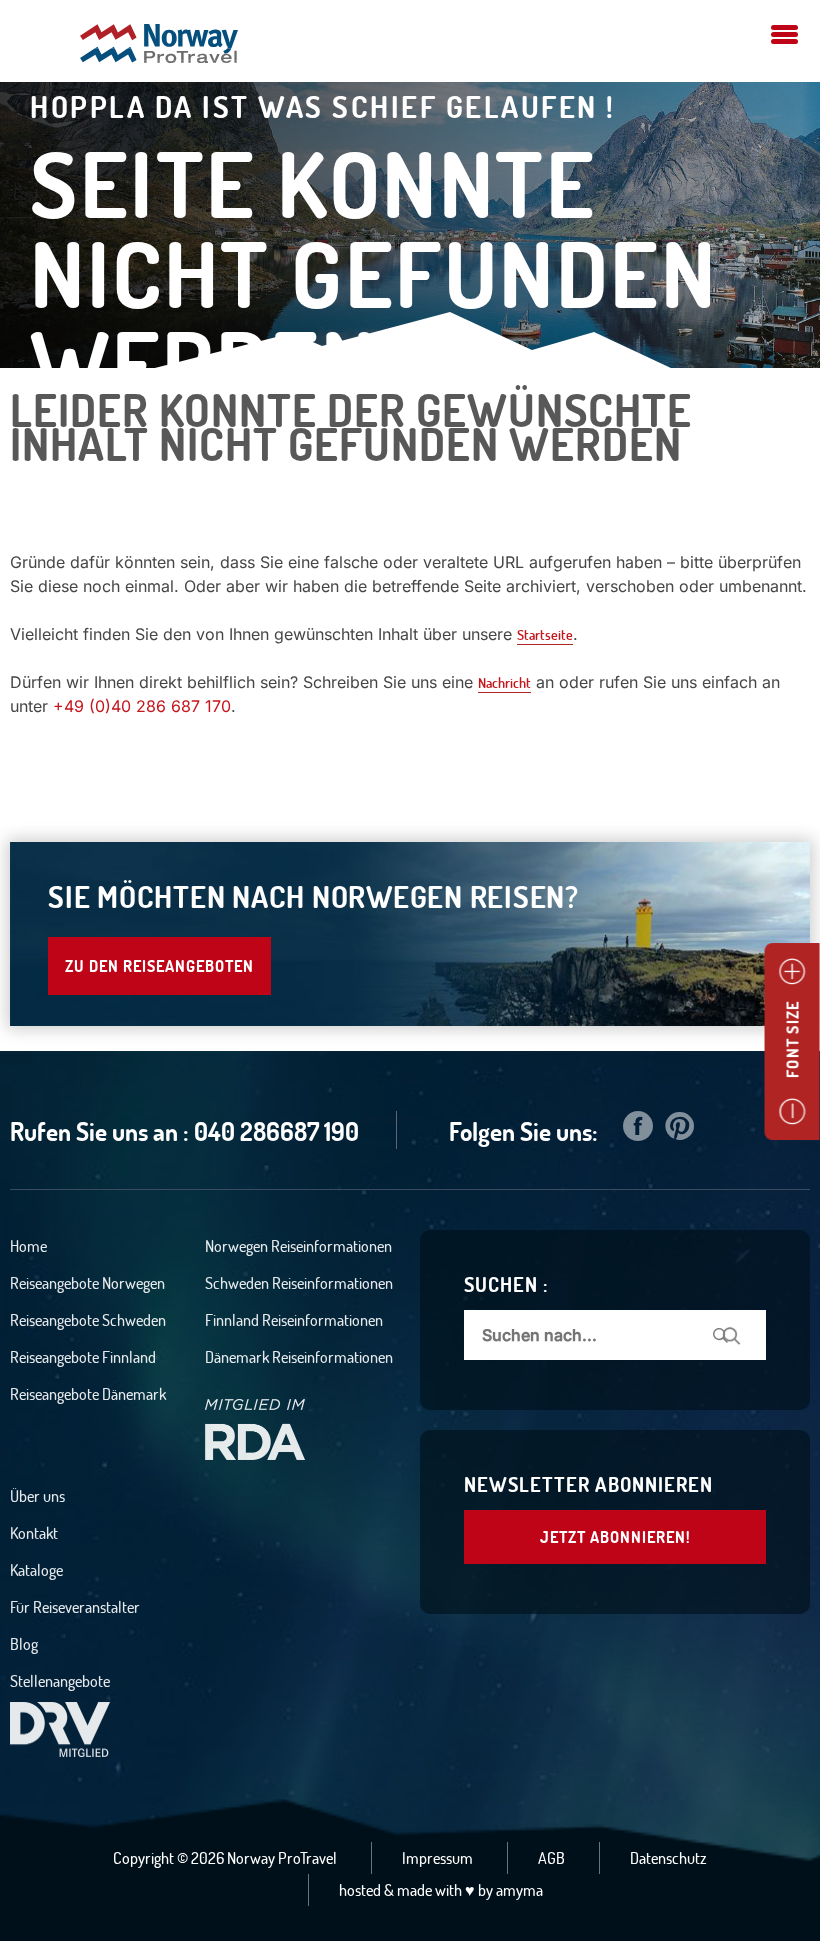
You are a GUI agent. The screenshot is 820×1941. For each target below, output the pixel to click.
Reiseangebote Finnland (83, 1357)
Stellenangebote (60, 1681)
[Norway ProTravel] (159, 46)
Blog (24, 1644)
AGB (551, 1858)
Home (28, 1246)
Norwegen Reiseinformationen (298, 1246)
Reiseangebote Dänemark (88, 1394)
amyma (519, 1890)
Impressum (437, 1858)
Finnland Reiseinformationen (294, 1320)
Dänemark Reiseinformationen (299, 1357)
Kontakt (34, 1533)
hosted (360, 1890)
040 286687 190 (276, 1131)
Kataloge (36, 1570)
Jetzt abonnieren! (615, 1537)
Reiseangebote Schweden (88, 1320)
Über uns (37, 1496)
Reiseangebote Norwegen (87, 1283)
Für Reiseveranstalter (75, 1607)
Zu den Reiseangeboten (159, 966)
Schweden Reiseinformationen (299, 1283)
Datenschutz (668, 1858)
